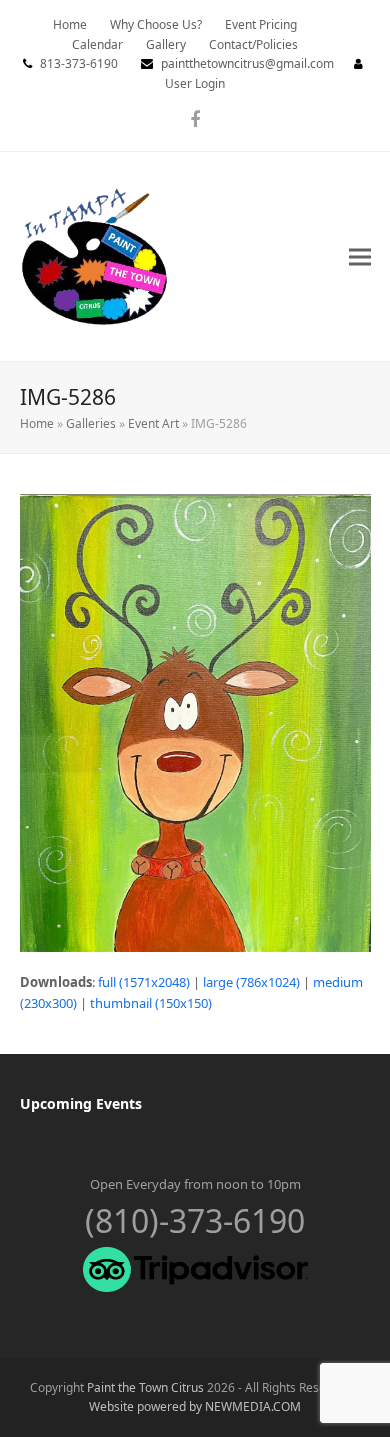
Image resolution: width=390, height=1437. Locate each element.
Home (37, 423)
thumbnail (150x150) (151, 1003)
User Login (195, 83)
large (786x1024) (251, 982)
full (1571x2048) (144, 982)
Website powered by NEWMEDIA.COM (195, 1406)
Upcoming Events (81, 1103)
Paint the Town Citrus (145, 1387)
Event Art (153, 423)
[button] (360, 256)
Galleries (91, 423)
